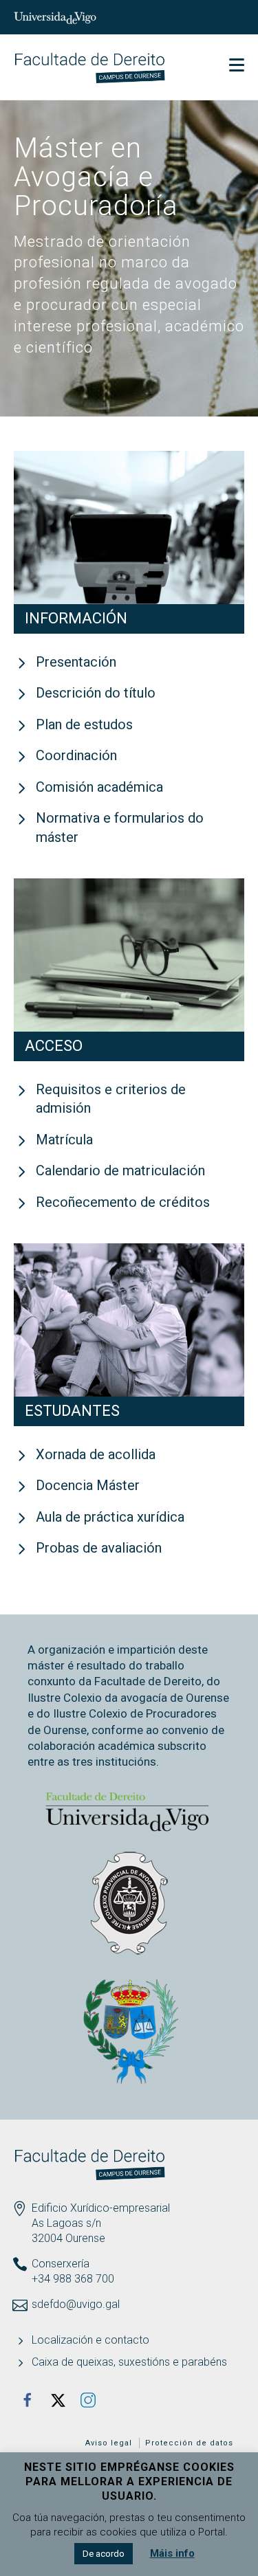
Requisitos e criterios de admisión (111, 1099)
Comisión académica (99, 787)
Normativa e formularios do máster (120, 828)
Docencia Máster (88, 1485)
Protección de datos (189, 2443)
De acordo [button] (104, 2554)
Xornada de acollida (96, 1454)
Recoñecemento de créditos (123, 1202)
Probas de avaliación (99, 1548)
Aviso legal (109, 2443)
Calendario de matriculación (120, 1170)
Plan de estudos (84, 724)
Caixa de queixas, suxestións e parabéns (129, 2362)
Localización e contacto (90, 2340)
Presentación (76, 662)
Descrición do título (96, 693)
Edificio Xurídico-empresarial (101, 2208)
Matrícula (64, 1140)
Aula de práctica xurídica (110, 1517)
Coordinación (76, 755)
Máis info (172, 2553)
